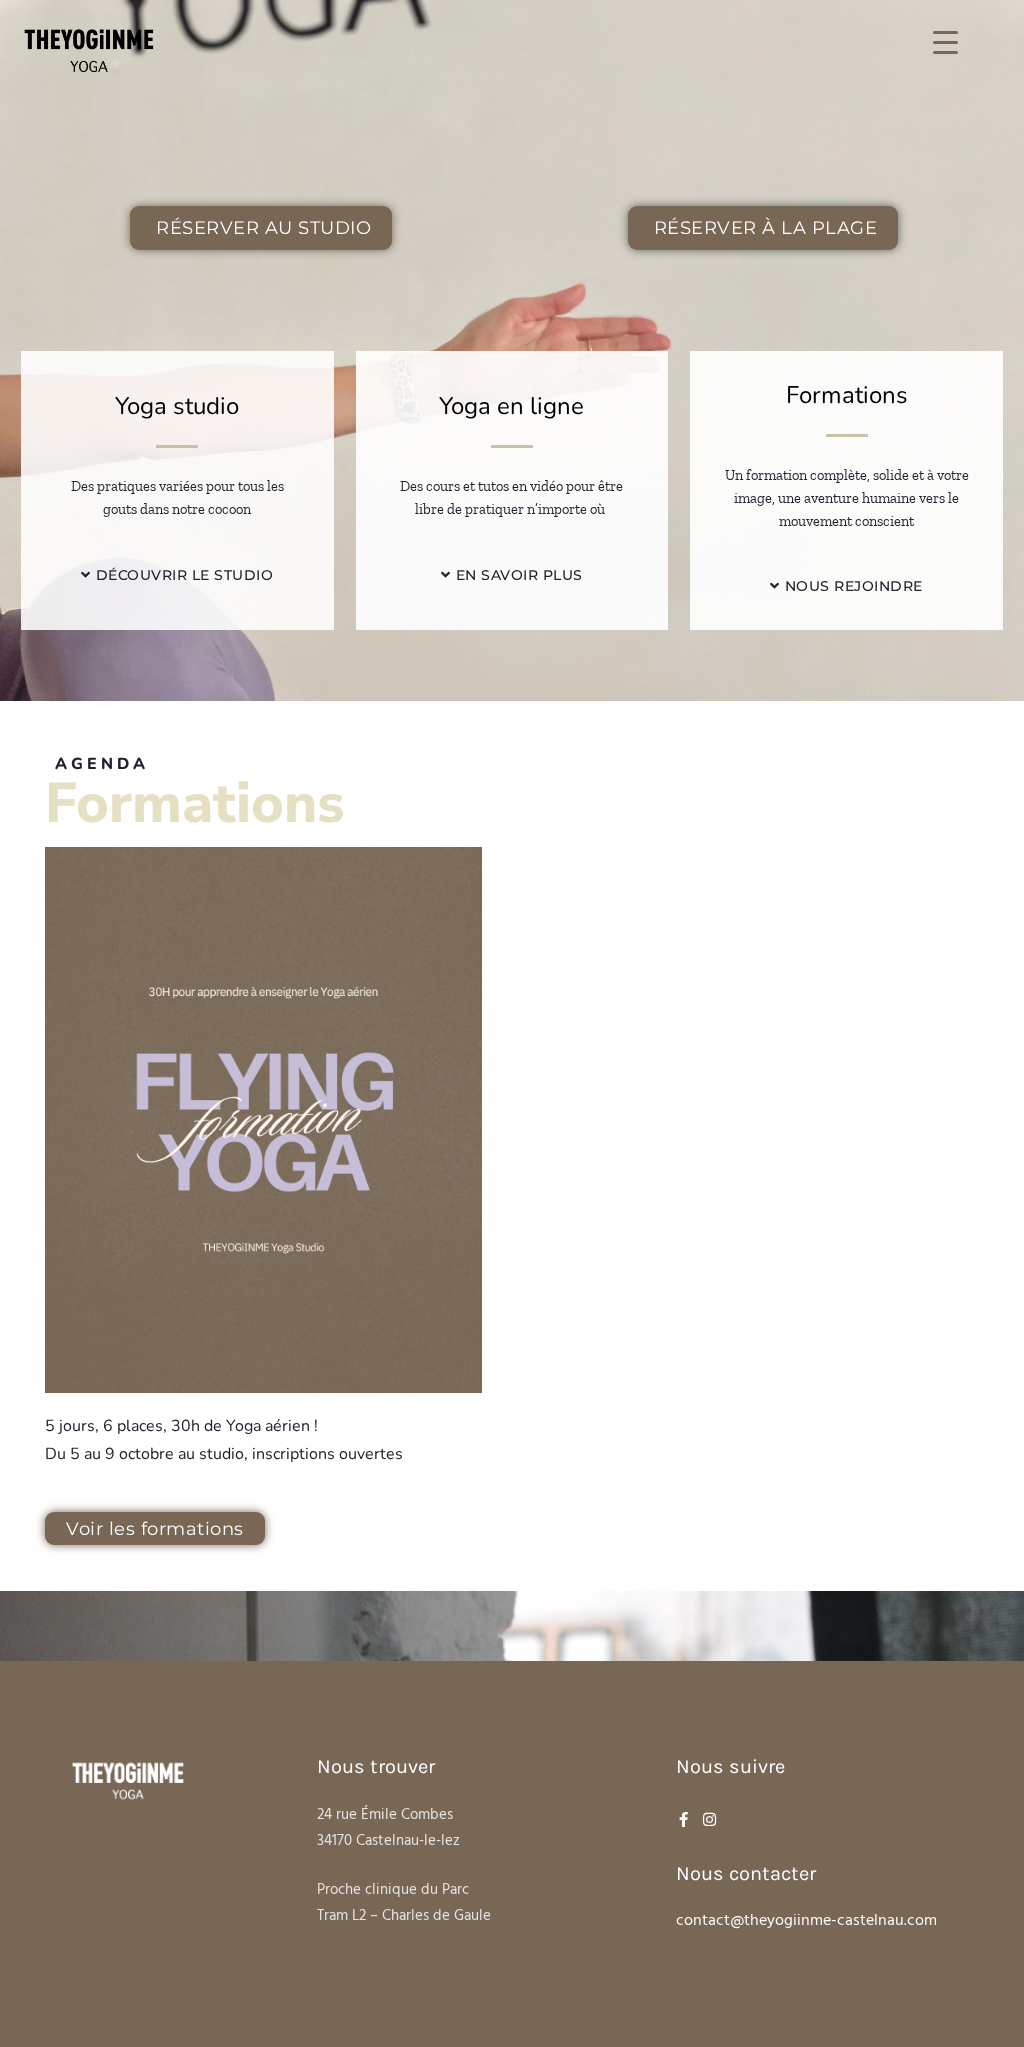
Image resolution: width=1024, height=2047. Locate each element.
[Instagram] (709, 1819)
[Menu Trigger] (945, 42)
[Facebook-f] (683, 1819)
